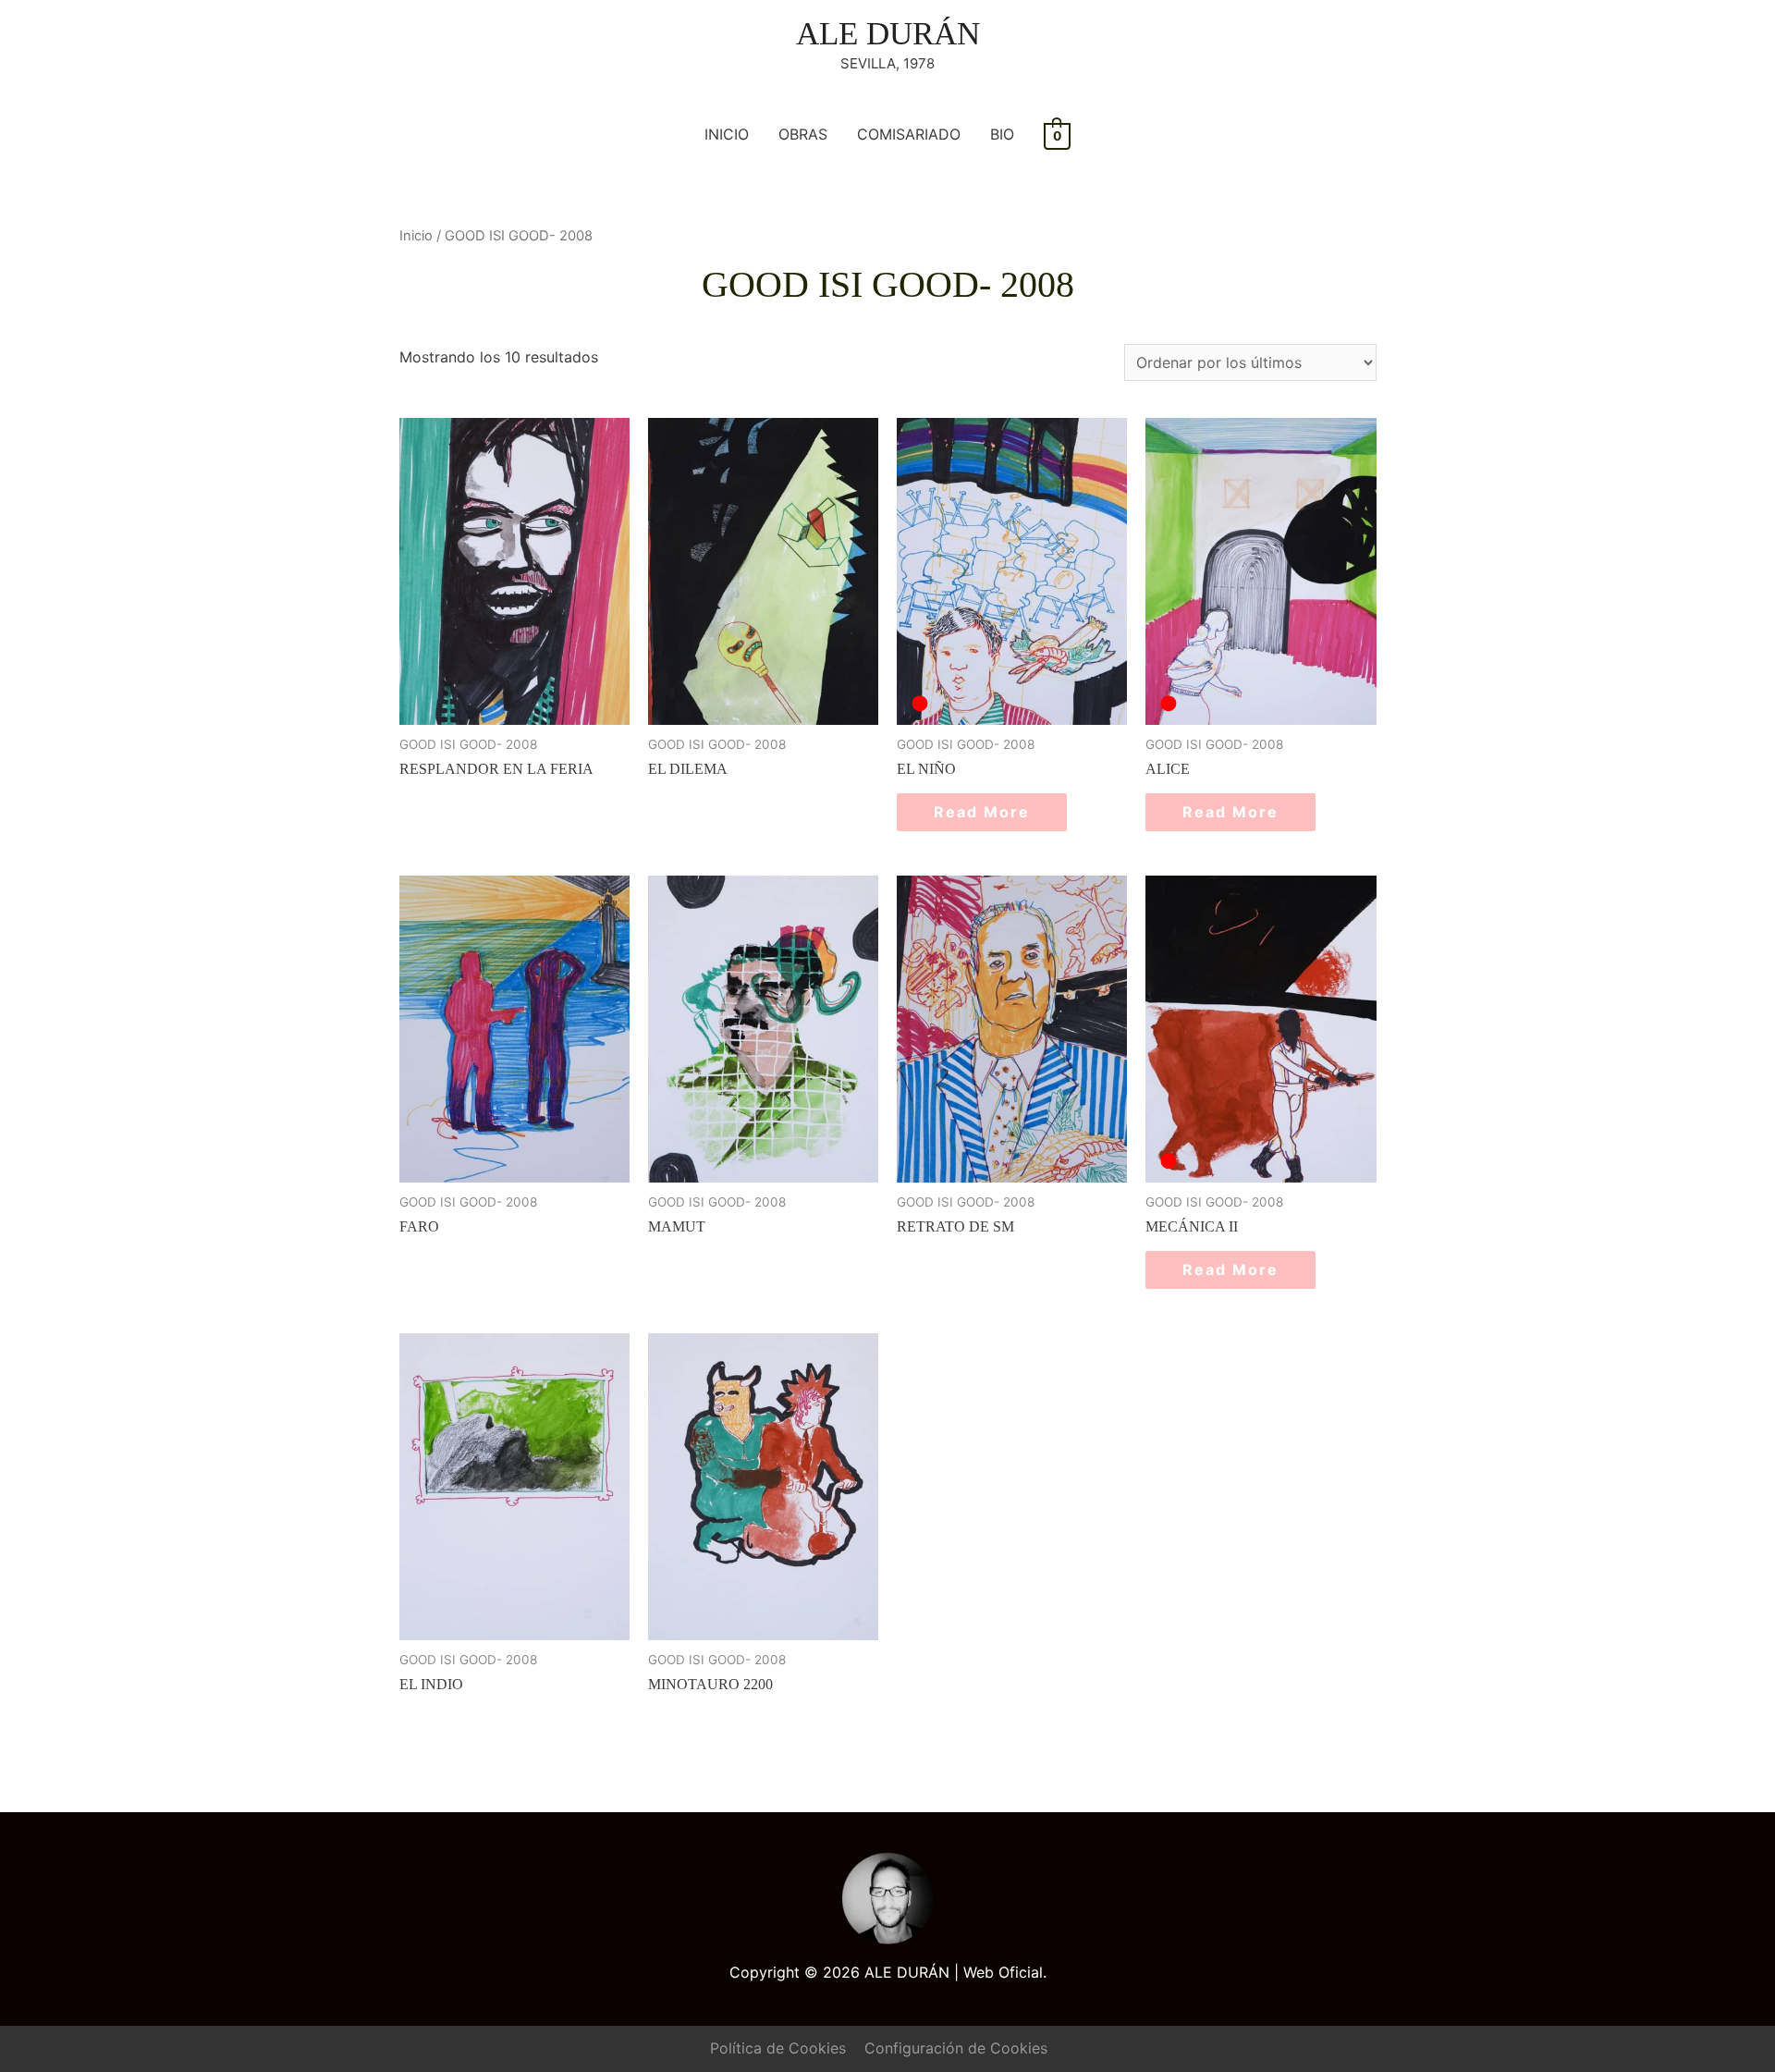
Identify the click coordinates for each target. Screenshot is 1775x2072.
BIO (1002, 134)
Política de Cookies (778, 2048)
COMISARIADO (909, 134)
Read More (982, 812)
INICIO (727, 134)
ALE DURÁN (888, 34)
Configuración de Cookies (956, 2048)
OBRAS (803, 134)
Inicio (416, 236)
